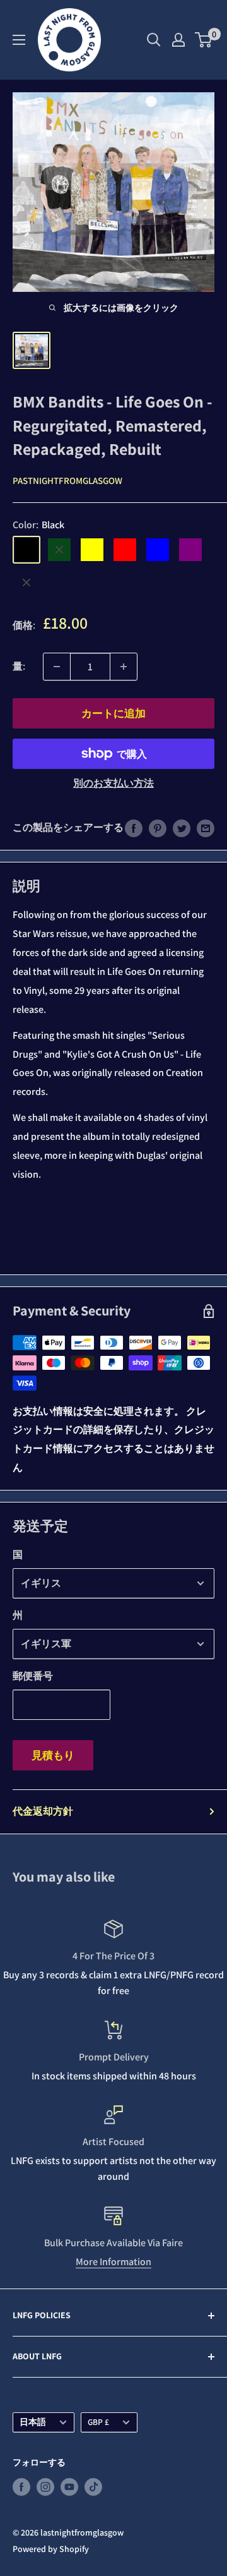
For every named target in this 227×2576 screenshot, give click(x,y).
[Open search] (154, 40)
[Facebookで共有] (134, 828)
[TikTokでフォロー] (93, 2487)
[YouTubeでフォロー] (69, 2487)
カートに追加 (113, 713)
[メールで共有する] (206, 828)
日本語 (33, 2422)
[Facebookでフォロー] (21, 2487)
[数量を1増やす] (124, 667)
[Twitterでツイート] (182, 828)
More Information (113, 2262)
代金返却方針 (43, 1811)
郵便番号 (33, 1676)
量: (19, 666)
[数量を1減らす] (57, 667)
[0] (204, 40)
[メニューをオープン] (19, 40)
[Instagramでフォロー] (45, 2487)
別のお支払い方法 (113, 783)
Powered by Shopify (51, 2549)
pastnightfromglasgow (67, 481)
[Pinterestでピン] (158, 828)
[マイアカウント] (178, 40)
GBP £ (98, 2422)
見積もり (53, 1755)
